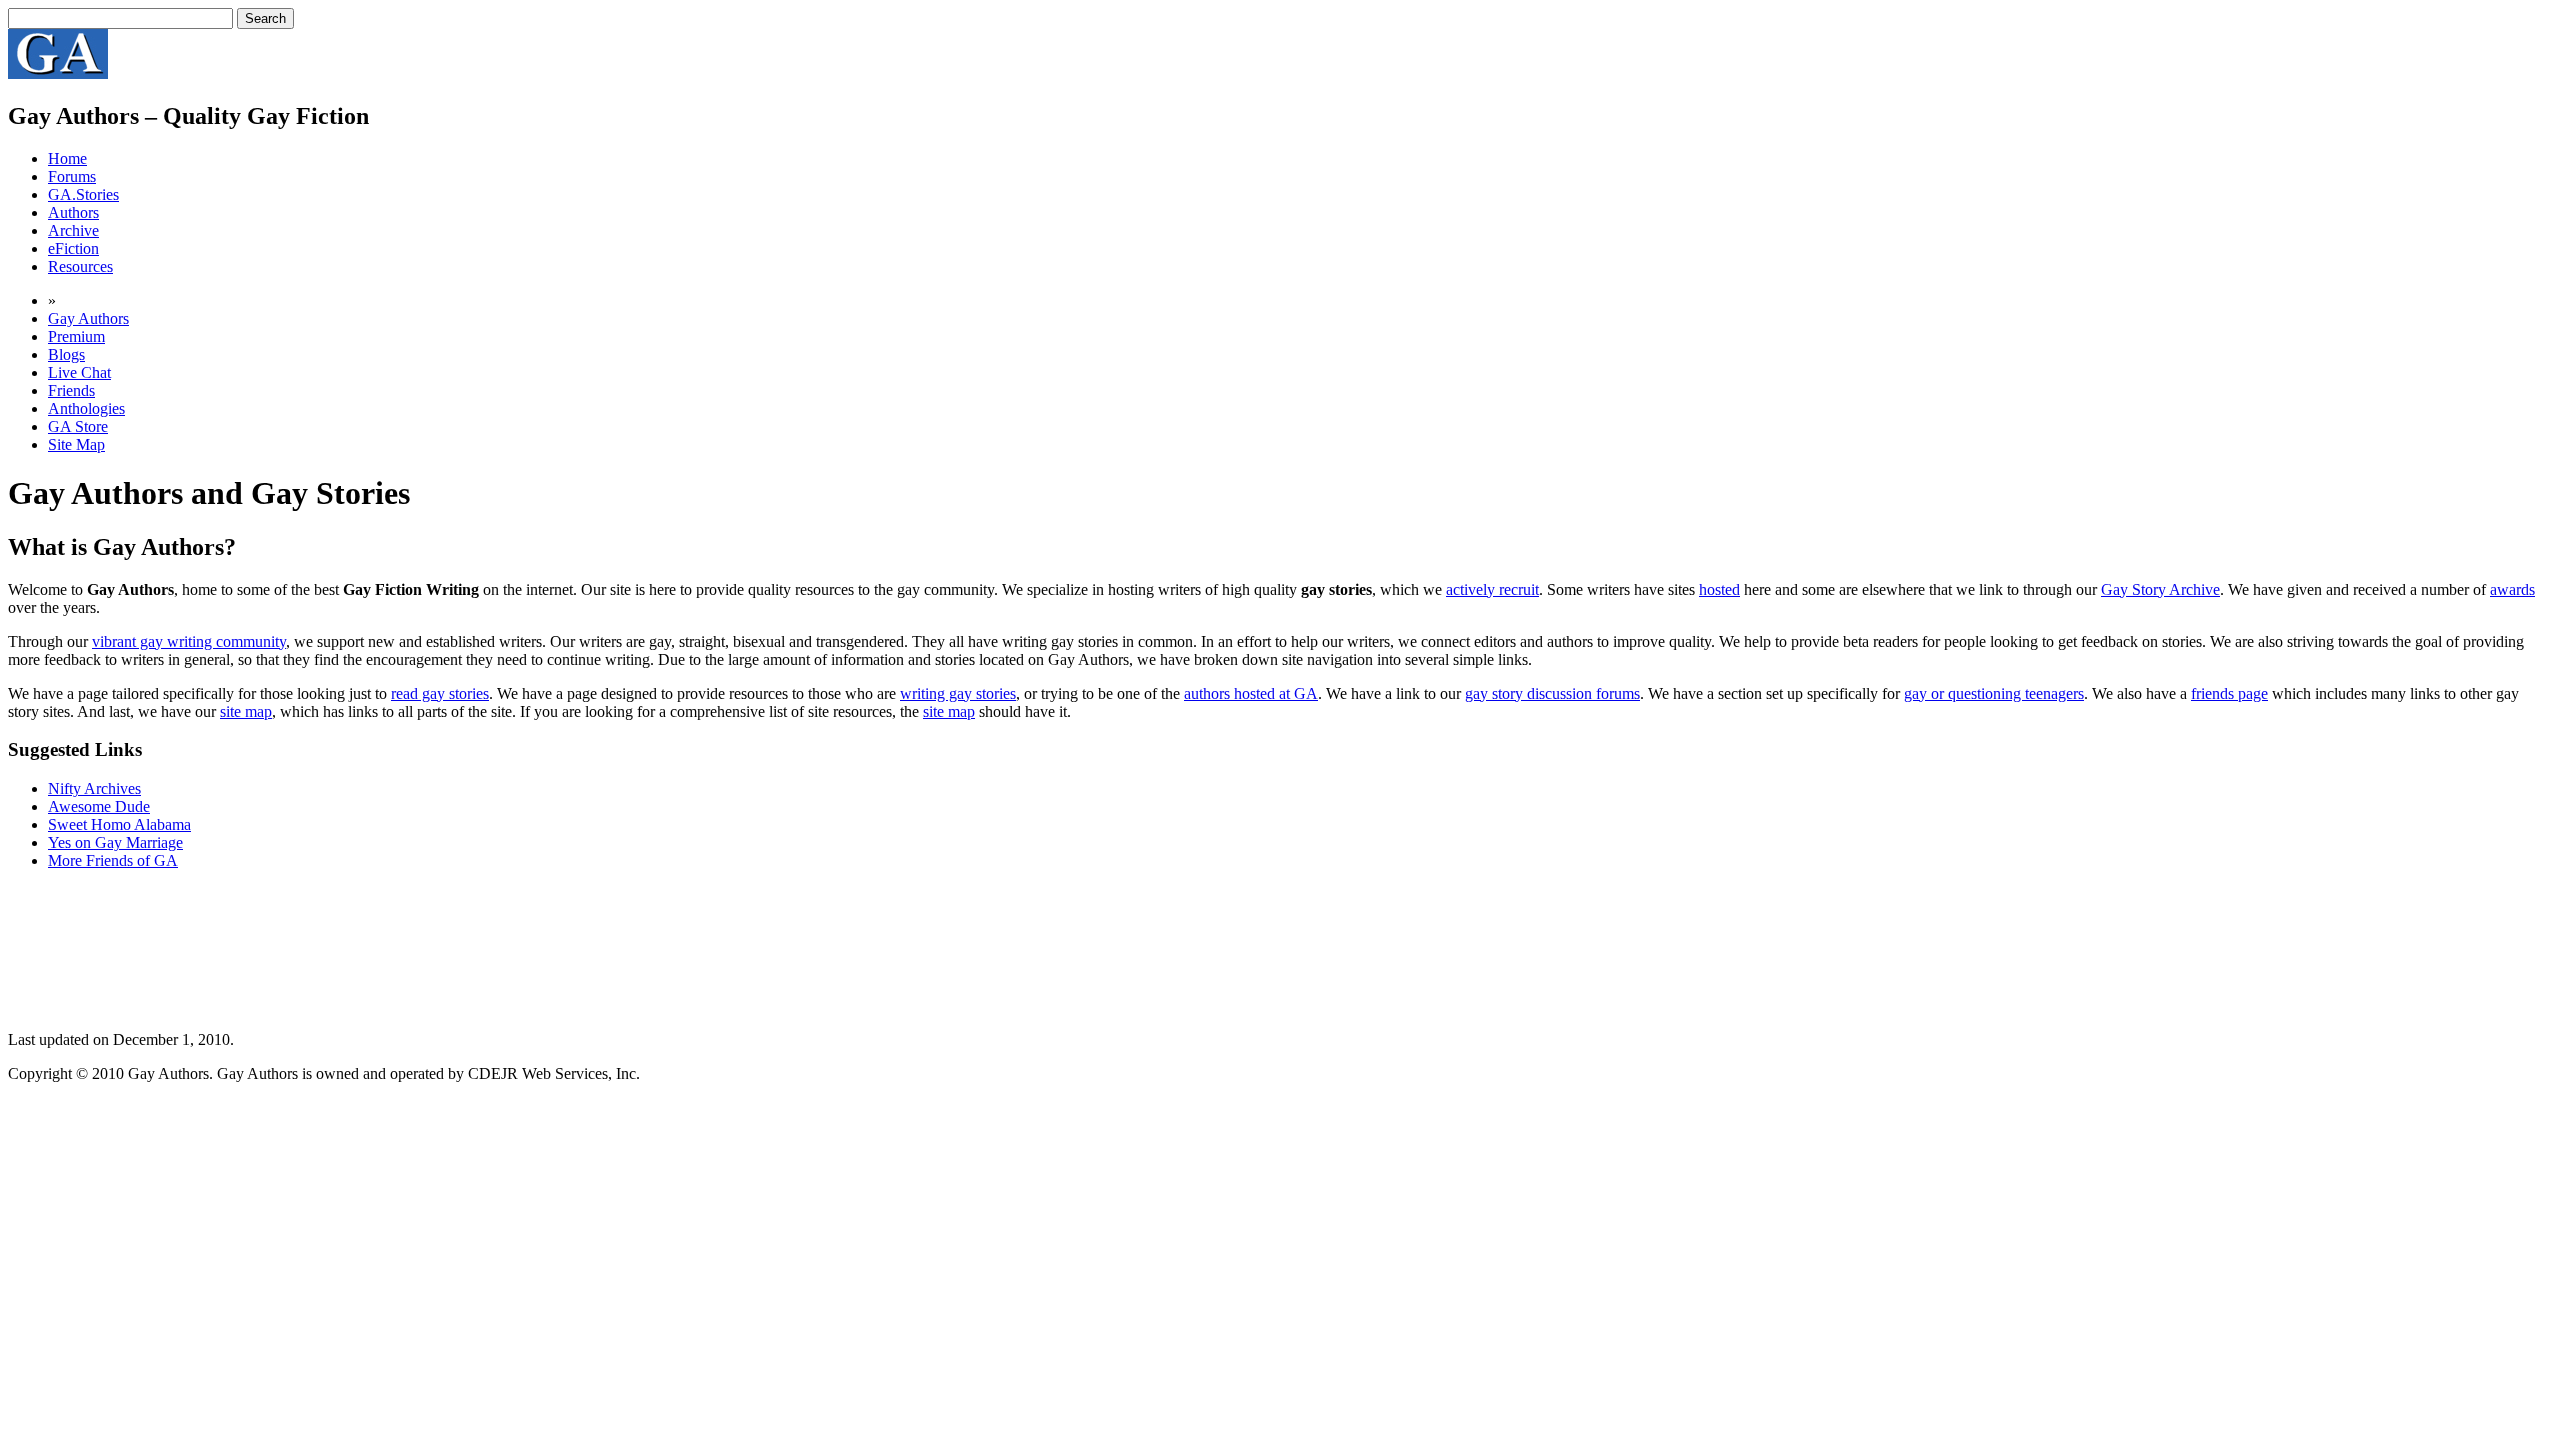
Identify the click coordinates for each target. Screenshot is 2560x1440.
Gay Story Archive (2160, 589)
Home (67, 158)
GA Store (78, 426)
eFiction (73, 248)
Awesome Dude (99, 806)
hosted (1719, 589)
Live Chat (79, 372)
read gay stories (440, 693)
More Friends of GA (113, 860)
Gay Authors (88, 318)
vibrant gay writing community (189, 641)
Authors (73, 212)
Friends (71, 390)
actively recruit (1492, 589)
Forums (72, 176)
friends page (2229, 693)
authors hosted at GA (1251, 693)
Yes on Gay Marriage (115, 842)
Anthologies (86, 408)
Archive (73, 230)
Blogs (66, 354)
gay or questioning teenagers (1994, 693)
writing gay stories (958, 693)
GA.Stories (83, 194)
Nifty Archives (94, 788)
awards (2512, 589)
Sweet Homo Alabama (119, 824)
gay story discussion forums (1552, 693)
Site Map (76, 444)
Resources (80, 266)
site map (246, 711)
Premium (76, 336)
